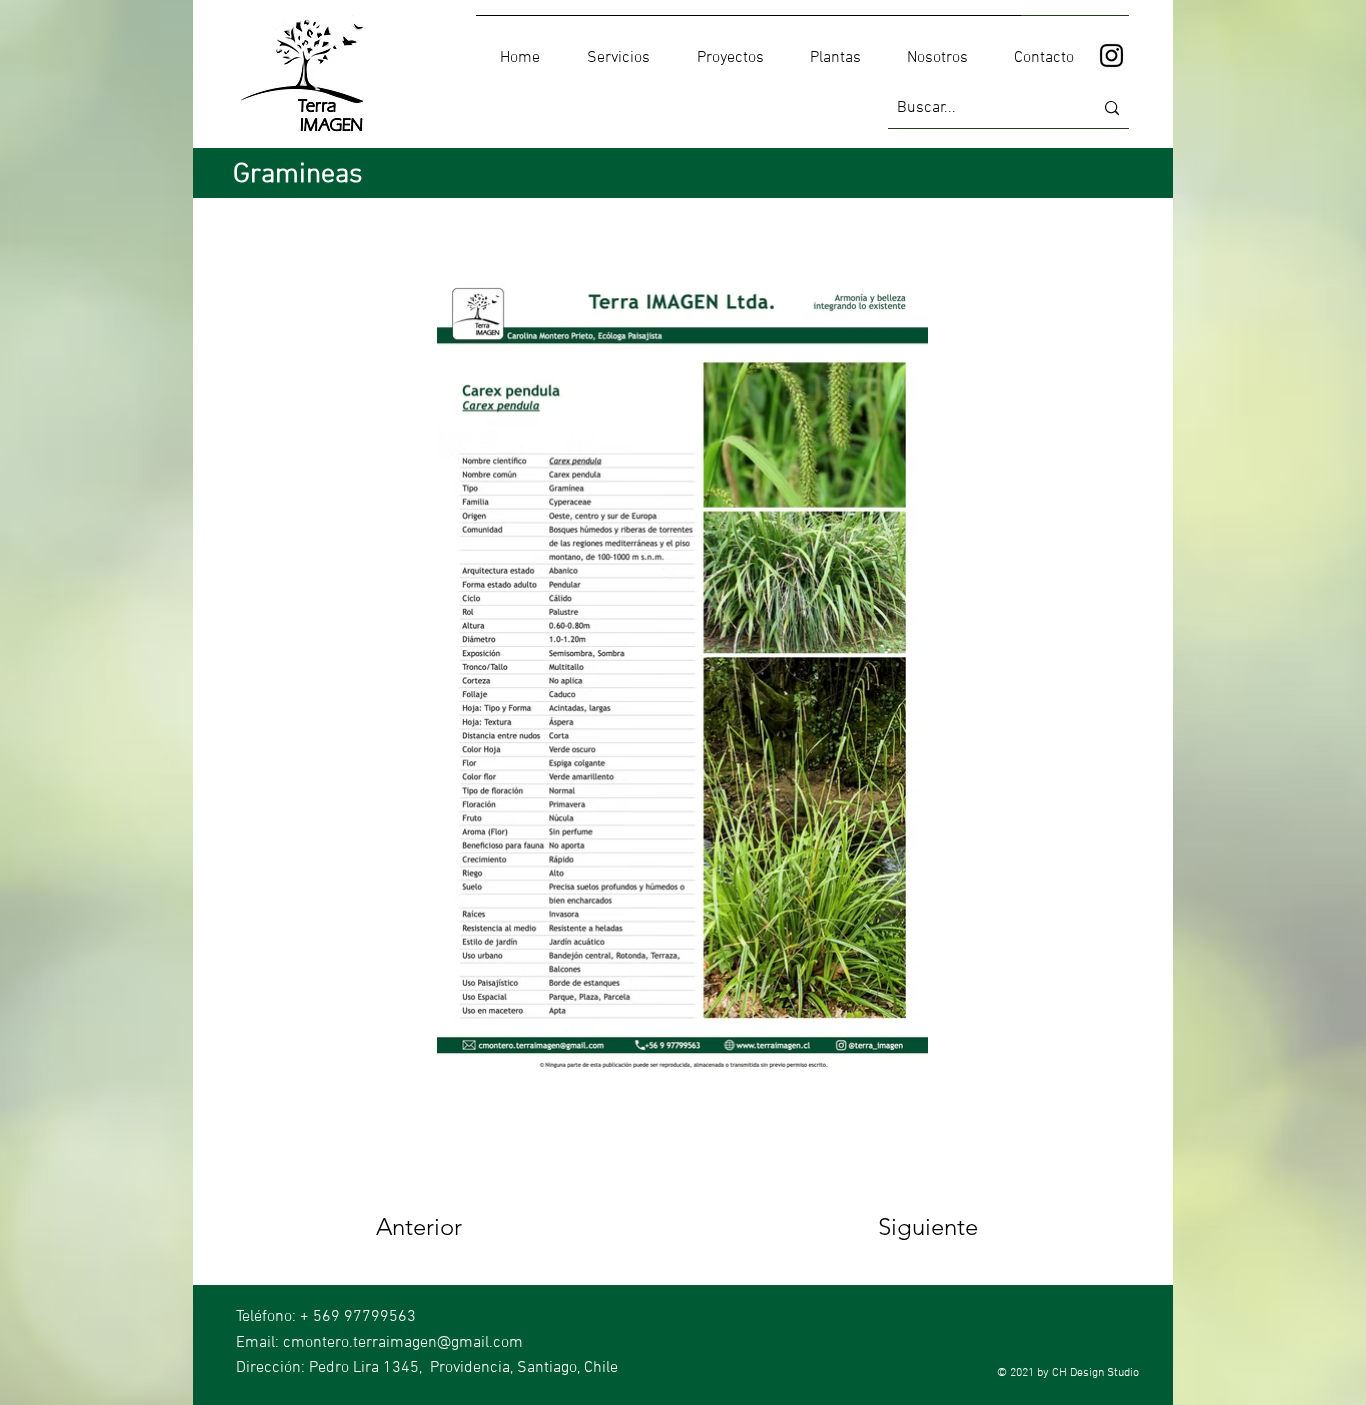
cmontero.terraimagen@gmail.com (403, 1343)
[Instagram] (1111, 55)
